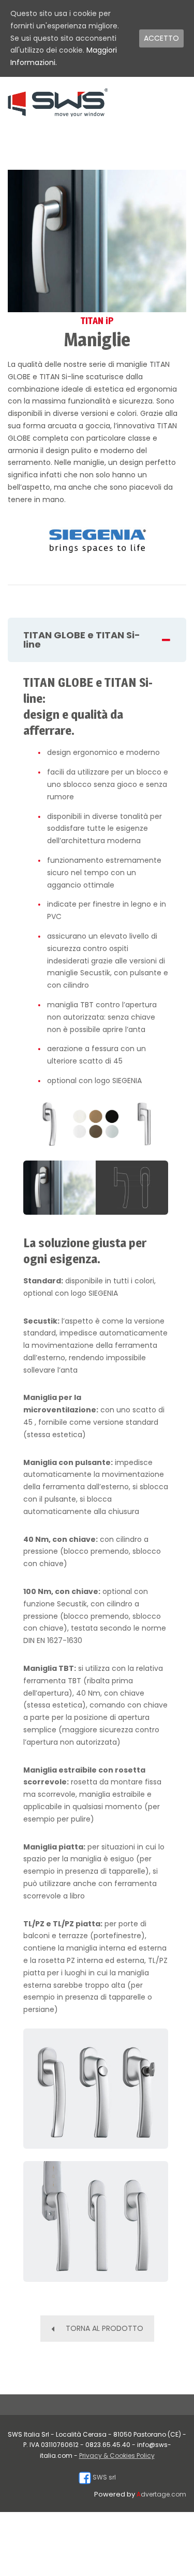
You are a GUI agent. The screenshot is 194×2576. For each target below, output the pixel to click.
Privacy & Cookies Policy (117, 2456)
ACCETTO (161, 38)
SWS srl (103, 2477)
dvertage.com (161, 2494)
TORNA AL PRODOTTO (105, 2328)
